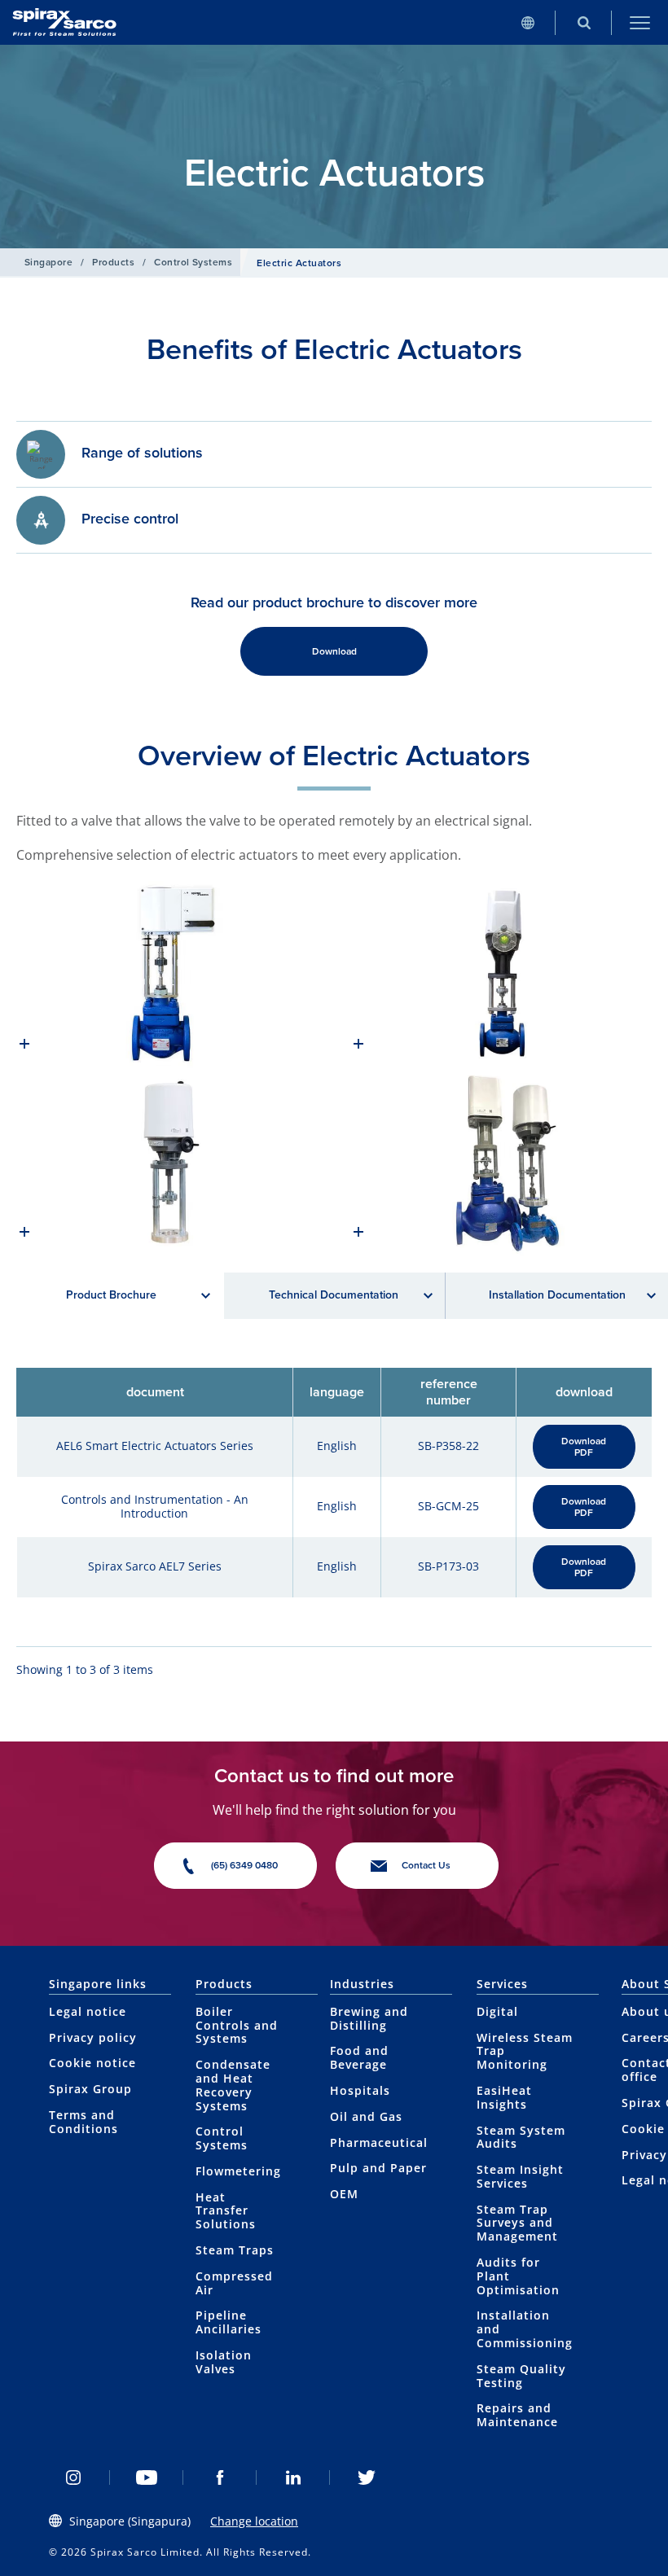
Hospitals (360, 2090)
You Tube (147, 2477)
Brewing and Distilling (369, 2018)
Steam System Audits (521, 2137)
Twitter (367, 2477)
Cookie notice (92, 2063)
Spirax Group (90, 2089)
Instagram (73, 2477)
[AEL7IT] (501, 1162)
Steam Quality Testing (521, 2376)
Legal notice (88, 2011)
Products (113, 262)
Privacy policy (93, 2037)
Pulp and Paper (378, 2168)
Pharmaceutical (379, 2142)
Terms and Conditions (83, 2122)
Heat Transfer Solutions (226, 2211)
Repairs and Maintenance (517, 2415)
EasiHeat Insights (504, 2097)
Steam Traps (235, 2250)
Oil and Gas (366, 2116)
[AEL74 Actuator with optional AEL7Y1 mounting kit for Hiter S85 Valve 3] (167, 1162)
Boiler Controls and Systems (237, 2025)
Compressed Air (234, 2283)
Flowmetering (238, 2171)
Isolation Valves (224, 2362)
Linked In (293, 2477)
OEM (344, 2194)
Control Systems (193, 262)
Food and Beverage (359, 2057)
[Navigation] (640, 22)
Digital (497, 2011)
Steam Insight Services (520, 2176)
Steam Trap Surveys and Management (517, 2223)
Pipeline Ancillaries (229, 2322)
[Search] (584, 22)
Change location (254, 2521)
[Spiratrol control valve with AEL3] (167, 975)
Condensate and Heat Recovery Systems (233, 2085)
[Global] (527, 22)
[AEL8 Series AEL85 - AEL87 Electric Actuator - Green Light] (501, 975)
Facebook (220, 2477)
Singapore (48, 262)
